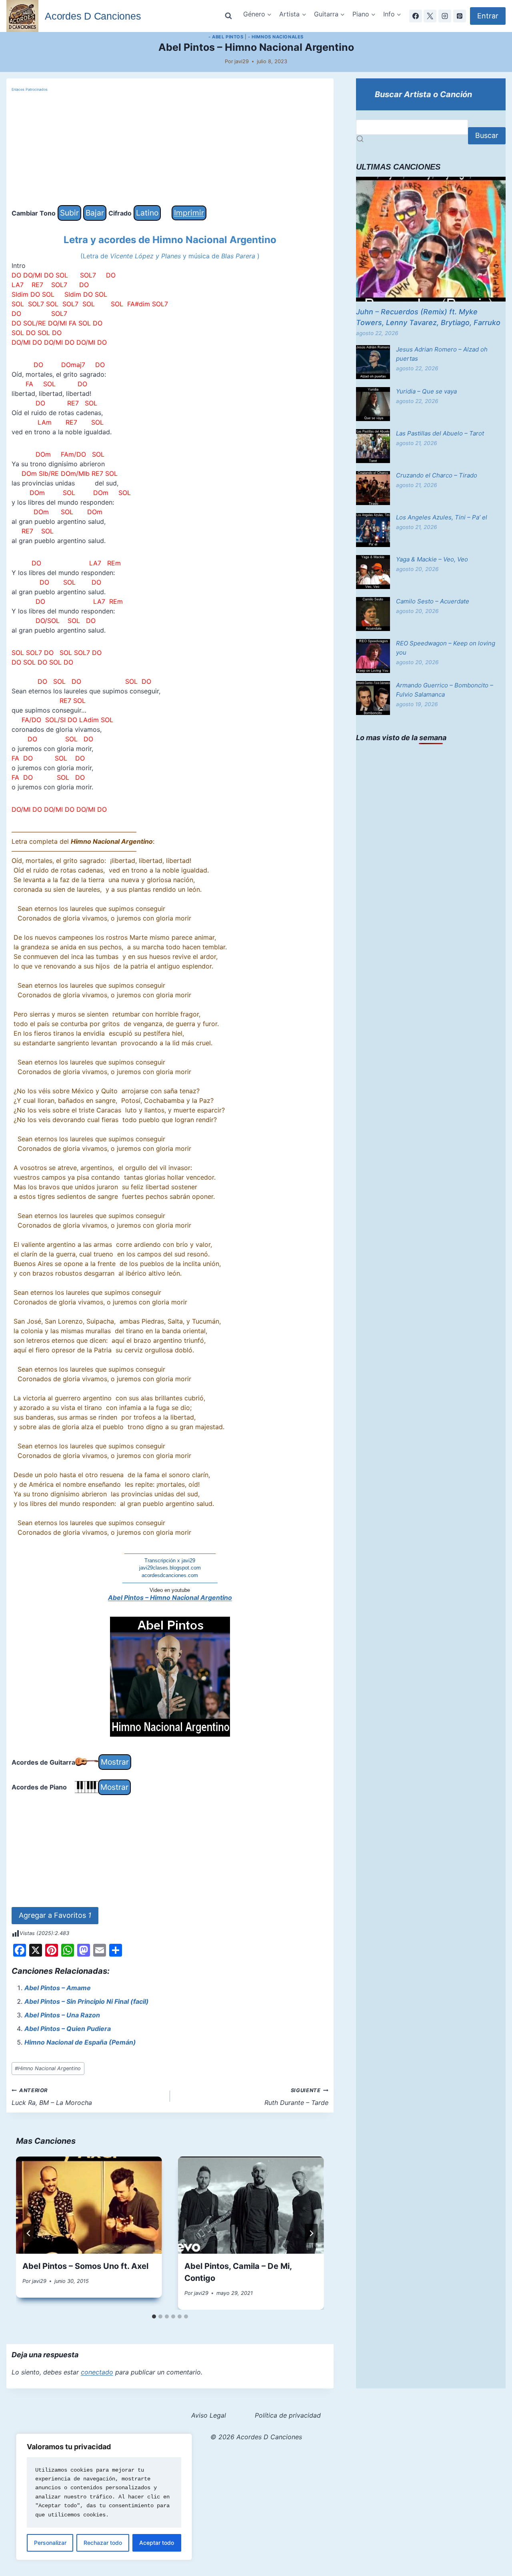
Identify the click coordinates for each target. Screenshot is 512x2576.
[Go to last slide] (29, 2233)
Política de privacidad (288, 2415)
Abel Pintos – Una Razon (62, 2015)
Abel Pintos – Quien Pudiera (68, 2029)
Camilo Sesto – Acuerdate (433, 601)
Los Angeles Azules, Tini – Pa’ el (442, 517)
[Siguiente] (311, 2233)
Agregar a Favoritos (55, 1915)
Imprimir (189, 213)
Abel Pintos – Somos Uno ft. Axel (85, 2266)
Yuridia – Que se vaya (426, 391)
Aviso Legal (209, 2415)
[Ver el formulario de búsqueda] (228, 16)
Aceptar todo (157, 2543)
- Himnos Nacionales (276, 37)
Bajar (95, 213)
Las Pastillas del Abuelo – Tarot (440, 433)
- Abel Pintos (226, 37)
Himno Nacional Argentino (48, 2068)
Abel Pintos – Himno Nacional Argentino (170, 1598)
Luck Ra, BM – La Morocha (52, 2097)
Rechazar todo (103, 2543)
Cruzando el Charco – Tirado (437, 475)
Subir (69, 213)
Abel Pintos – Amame (58, 1988)
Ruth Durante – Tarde (296, 2097)
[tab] (154, 2316)
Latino (147, 213)
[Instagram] (445, 16)
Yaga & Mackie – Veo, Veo (432, 559)
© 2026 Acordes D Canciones (256, 2437)
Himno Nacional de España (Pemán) (80, 2042)
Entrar (488, 16)
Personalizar (50, 2543)
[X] (430, 16)
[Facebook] (416, 16)
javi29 (242, 61)
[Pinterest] (460, 16)
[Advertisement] (170, 149)
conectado (97, 2372)
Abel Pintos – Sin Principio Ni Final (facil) (87, 2001)
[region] (104, 2497)
